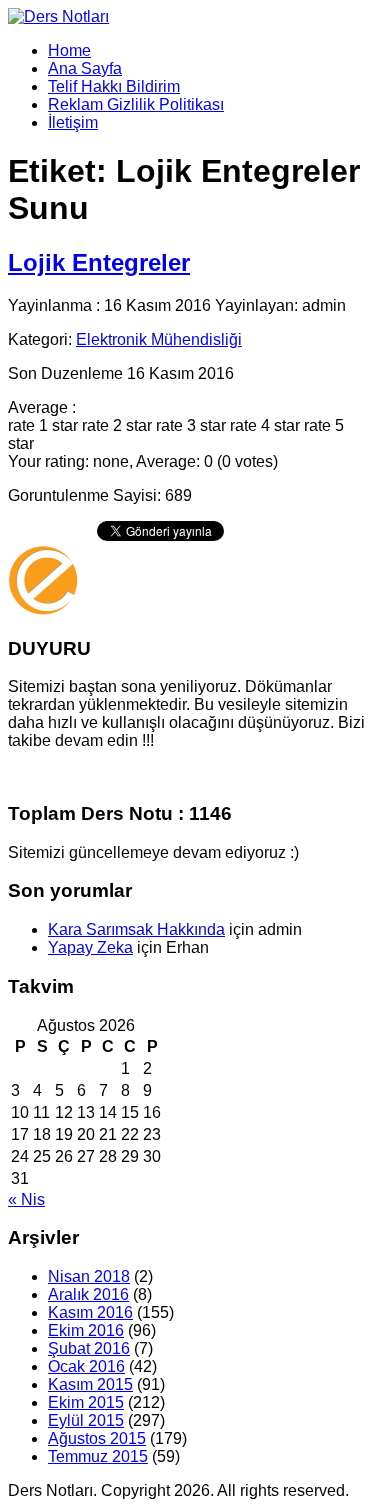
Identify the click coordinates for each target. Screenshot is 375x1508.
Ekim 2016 (86, 1330)
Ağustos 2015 (97, 1438)
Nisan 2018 (89, 1276)
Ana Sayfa (85, 68)
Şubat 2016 (89, 1348)
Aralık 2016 (88, 1294)
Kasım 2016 (90, 1312)
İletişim (73, 122)
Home (69, 50)
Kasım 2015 (90, 1384)
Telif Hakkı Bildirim (114, 86)
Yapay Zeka (90, 947)
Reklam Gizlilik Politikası (136, 104)
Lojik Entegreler (99, 262)
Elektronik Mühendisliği (159, 339)
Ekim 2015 (86, 1402)
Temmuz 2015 (98, 1456)
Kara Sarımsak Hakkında (136, 929)
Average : (42, 407)
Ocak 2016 (86, 1366)
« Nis (26, 1199)
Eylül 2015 (86, 1420)
